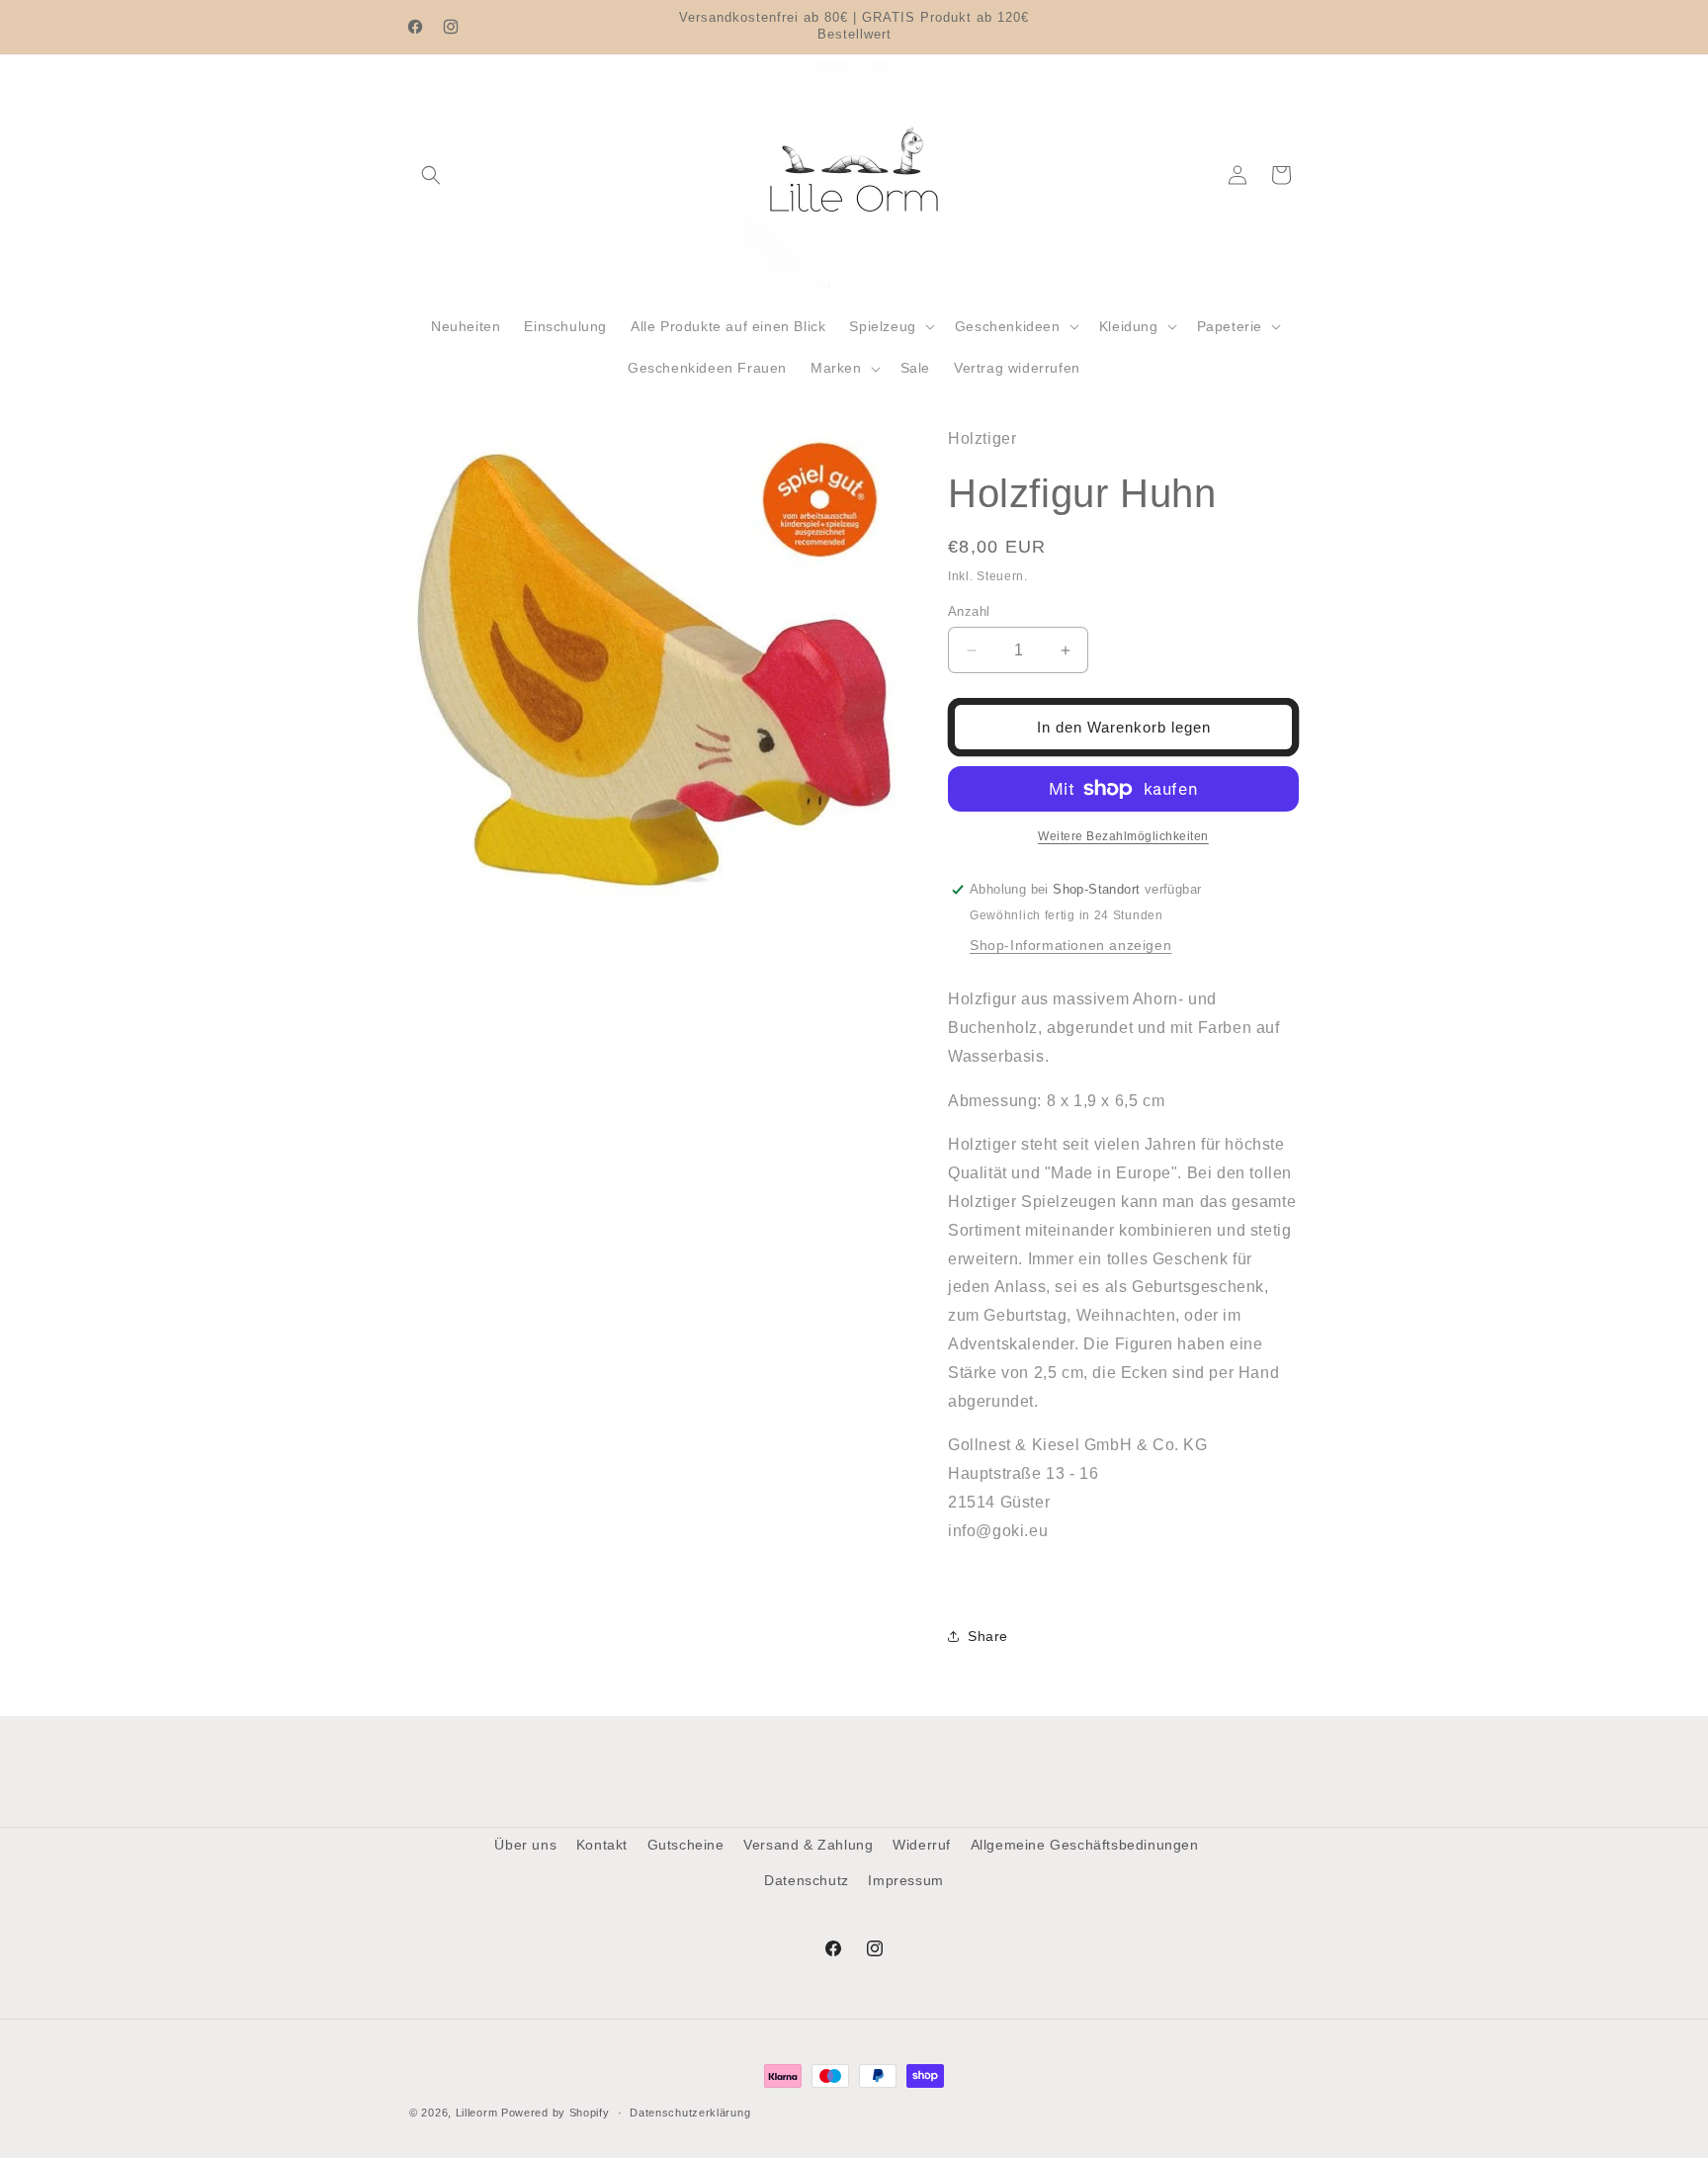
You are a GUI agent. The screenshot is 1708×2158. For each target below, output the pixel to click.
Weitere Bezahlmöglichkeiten (1123, 836)
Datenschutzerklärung (690, 2113)
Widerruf (922, 1845)
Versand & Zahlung (808, 1845)
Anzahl (969, 611)
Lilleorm (477, 2113)
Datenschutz (807, 1880)
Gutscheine (686, 1845)
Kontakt (602, 1845)
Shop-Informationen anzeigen (1070, 945)
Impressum (905, 1880)
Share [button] (988, 1636)
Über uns (525, 1845)
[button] (431, 175)
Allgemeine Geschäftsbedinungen (1085, 1845)
